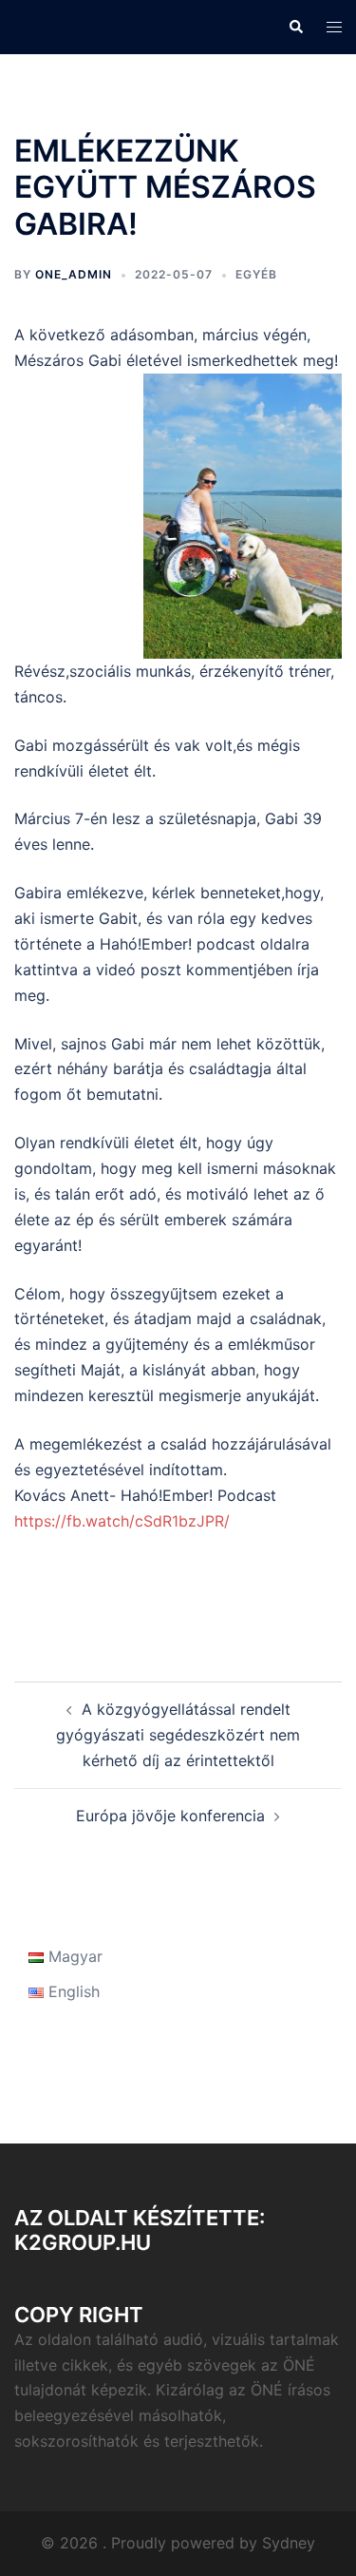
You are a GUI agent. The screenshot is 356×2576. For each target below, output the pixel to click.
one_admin (74, 274)
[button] (295, 27)
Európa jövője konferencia (170, 1816)
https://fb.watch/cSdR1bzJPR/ (122, 1521)
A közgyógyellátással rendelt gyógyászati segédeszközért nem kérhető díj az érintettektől (178, 1735)
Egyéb (256, 274)
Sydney (289, 2543)
